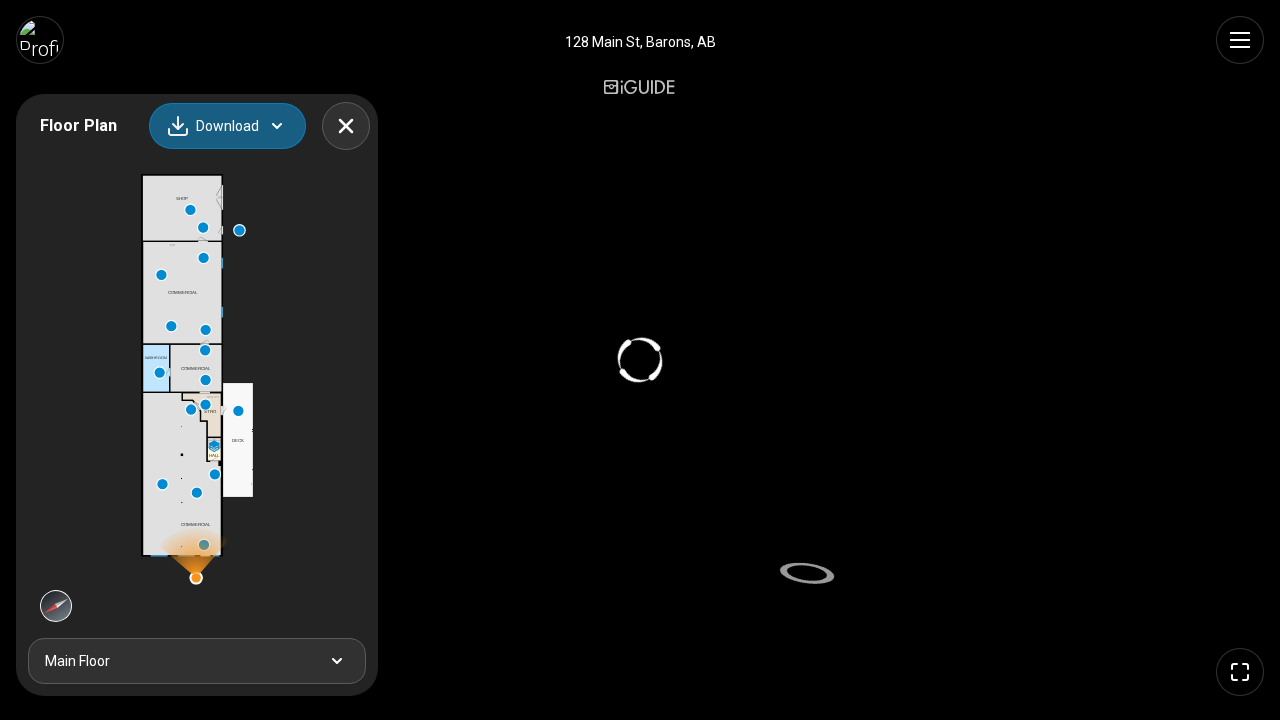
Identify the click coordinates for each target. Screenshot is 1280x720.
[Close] (346, 126)
